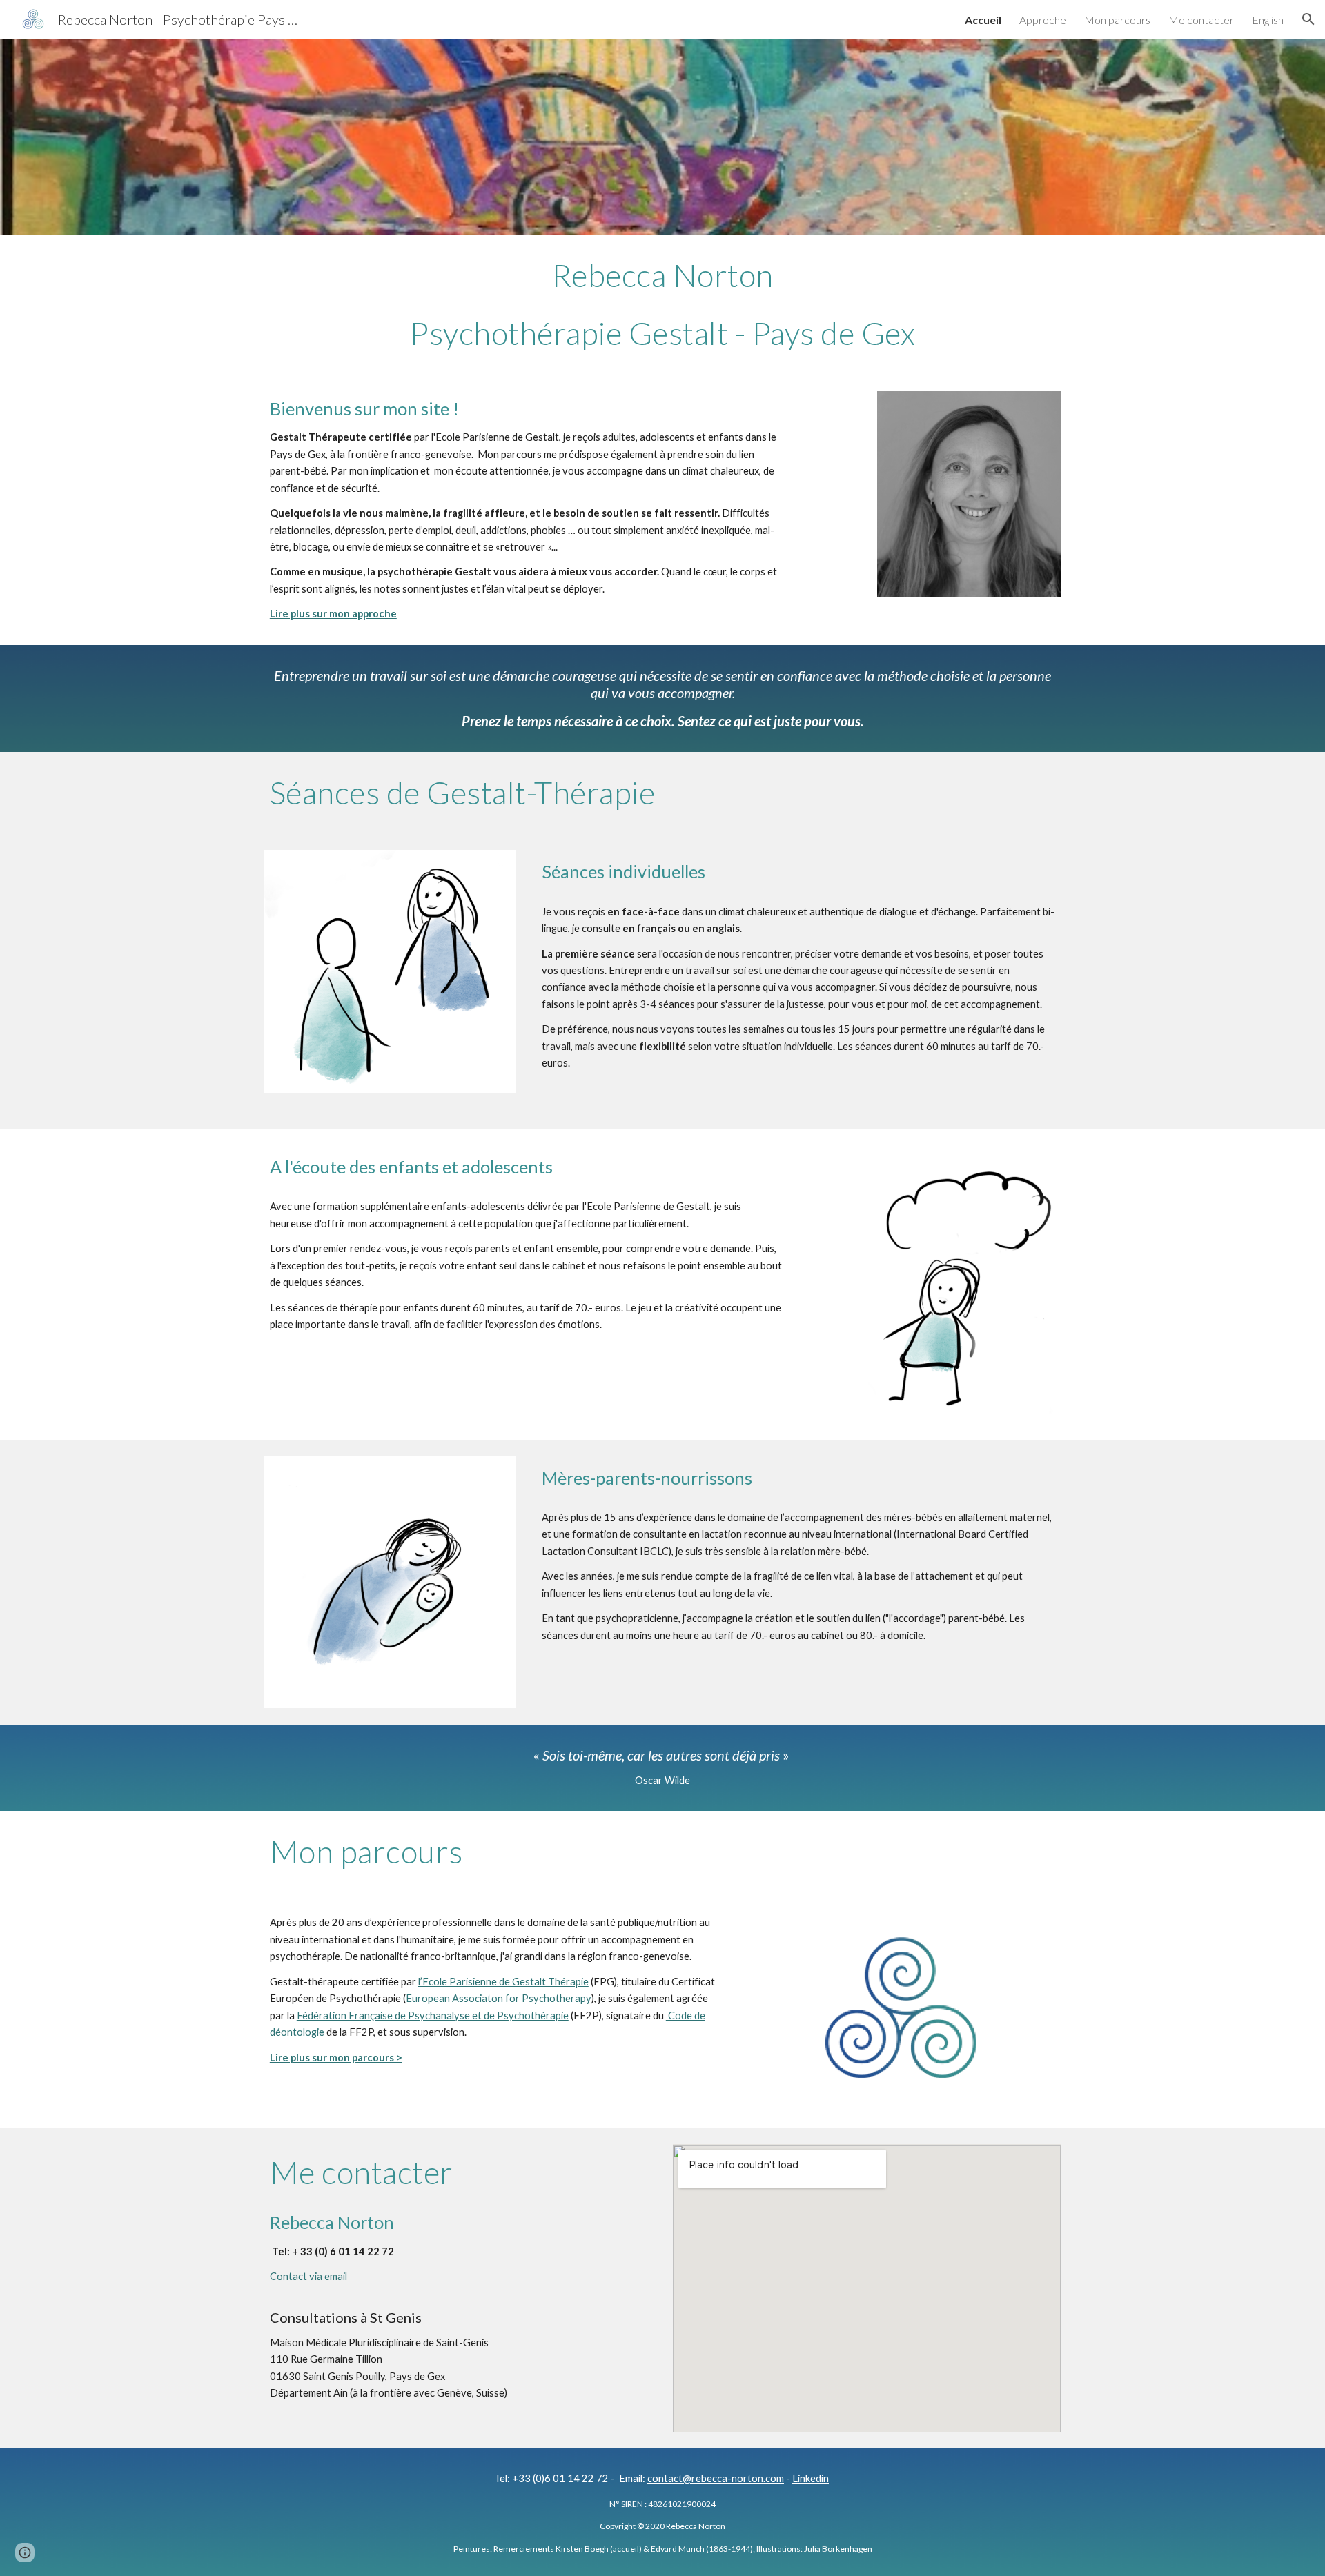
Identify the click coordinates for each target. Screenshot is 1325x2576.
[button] (1308, 19)
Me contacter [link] (1201, 20)
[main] (662, 305)
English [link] (1268, 20)
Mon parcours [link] (1117, 20)
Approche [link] (1043, 20)
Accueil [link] (983, 20)
